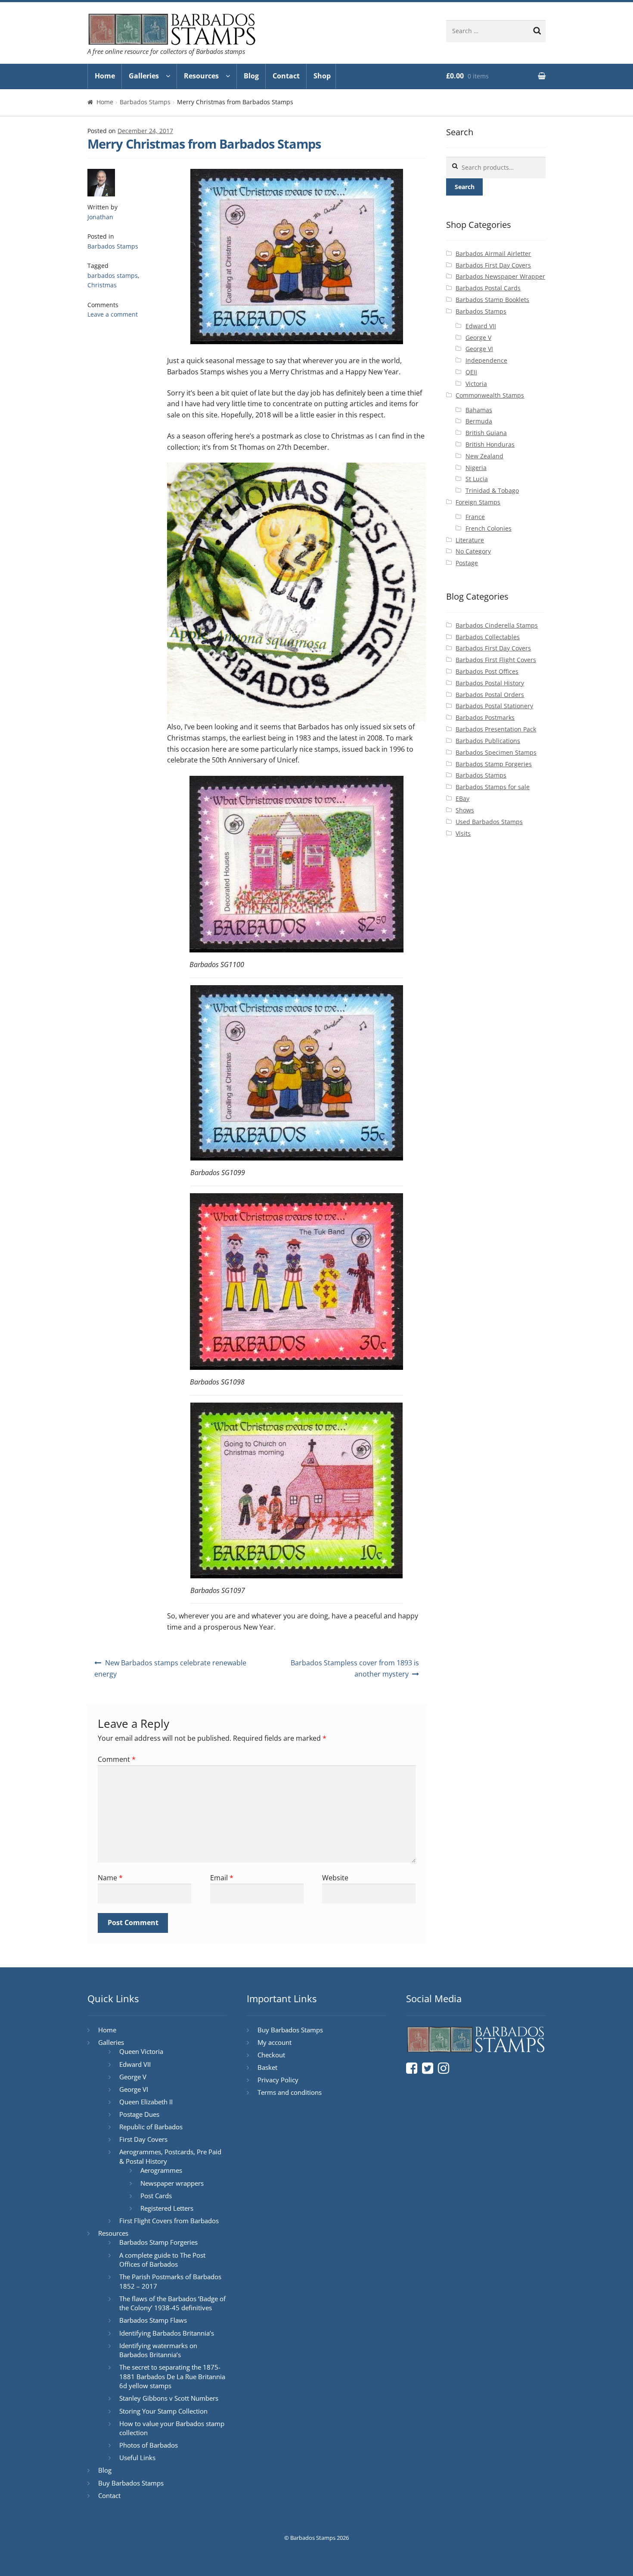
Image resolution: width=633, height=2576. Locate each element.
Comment (117, 1759)
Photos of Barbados (149, 2445)
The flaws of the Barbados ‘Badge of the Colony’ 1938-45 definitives (172, 2303)
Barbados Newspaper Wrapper (500, 276)
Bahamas (479, 410)
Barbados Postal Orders (490, 695)
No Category (473, 551)
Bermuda (479, 421)
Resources (201, 76)
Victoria (476, 384)
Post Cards (156, 2196)
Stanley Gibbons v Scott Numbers (169, 2398)
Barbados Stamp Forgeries (494, 764)
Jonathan (100, 217)
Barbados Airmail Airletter (493, 254)
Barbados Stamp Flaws (153, 2320)
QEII (471, 372)
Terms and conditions (290, 2092)
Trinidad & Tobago (492, 490)
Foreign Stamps (478, 502)
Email (222, 1878)
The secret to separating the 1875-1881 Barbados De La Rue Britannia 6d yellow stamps (172, 2376)
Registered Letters (167, 2208)
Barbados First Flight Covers (496, 660)
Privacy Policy (278, 2080)
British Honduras (490, 444)
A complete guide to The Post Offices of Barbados (162, 2260)
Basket (267, 2067)
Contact (286, 76)
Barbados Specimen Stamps (496, 752)
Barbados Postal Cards (488, 288)
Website (335, 1878)
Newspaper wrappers (172, 2183)
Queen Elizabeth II (146, 2102)
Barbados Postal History (490, 683)
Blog (251, 76)
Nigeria (476, 468)
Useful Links (137, 2458)
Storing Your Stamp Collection (163, 2411)
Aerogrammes (161, 2170)
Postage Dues (139, 2114)
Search (465, 187)
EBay (462, 798)
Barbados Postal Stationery (494, 706)
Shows (465, 810)
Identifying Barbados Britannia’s (167, 2333)
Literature (470, 540)
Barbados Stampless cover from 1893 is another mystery (355, 1668)
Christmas (102, 285)
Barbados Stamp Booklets (492, 300)
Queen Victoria (141, 2051)
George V (478, 338)
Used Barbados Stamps (489, 822)
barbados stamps (113, 275)
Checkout (271, 2055)
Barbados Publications (488, 741)
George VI (479, 349)
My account (275, 2042)
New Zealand (484, 456)
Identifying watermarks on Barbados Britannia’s (158, 2350)
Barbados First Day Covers (493, 265)
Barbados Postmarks (485, 717)
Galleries (144, 76)
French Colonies (489, 528)
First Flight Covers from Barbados (169, 2221)
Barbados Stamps (145, 102)
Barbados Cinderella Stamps (497, 625)
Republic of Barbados (151, 2127)
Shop (322, 76)
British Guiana (486, 433)
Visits (463, 833)
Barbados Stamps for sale (493, 787)
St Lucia (477, 479)
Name (110, 1878)
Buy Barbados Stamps (131, 2483)
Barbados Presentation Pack (496, 729)
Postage (467, 563)
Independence (486, 360)
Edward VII (481, 326)
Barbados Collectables (488, 637)
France (475, 517)
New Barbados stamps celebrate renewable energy (170, 1668)
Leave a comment (113, 314)
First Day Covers (143, 2139)
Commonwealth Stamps (490, 395)
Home (105, 76)
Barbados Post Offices (487, 671)
